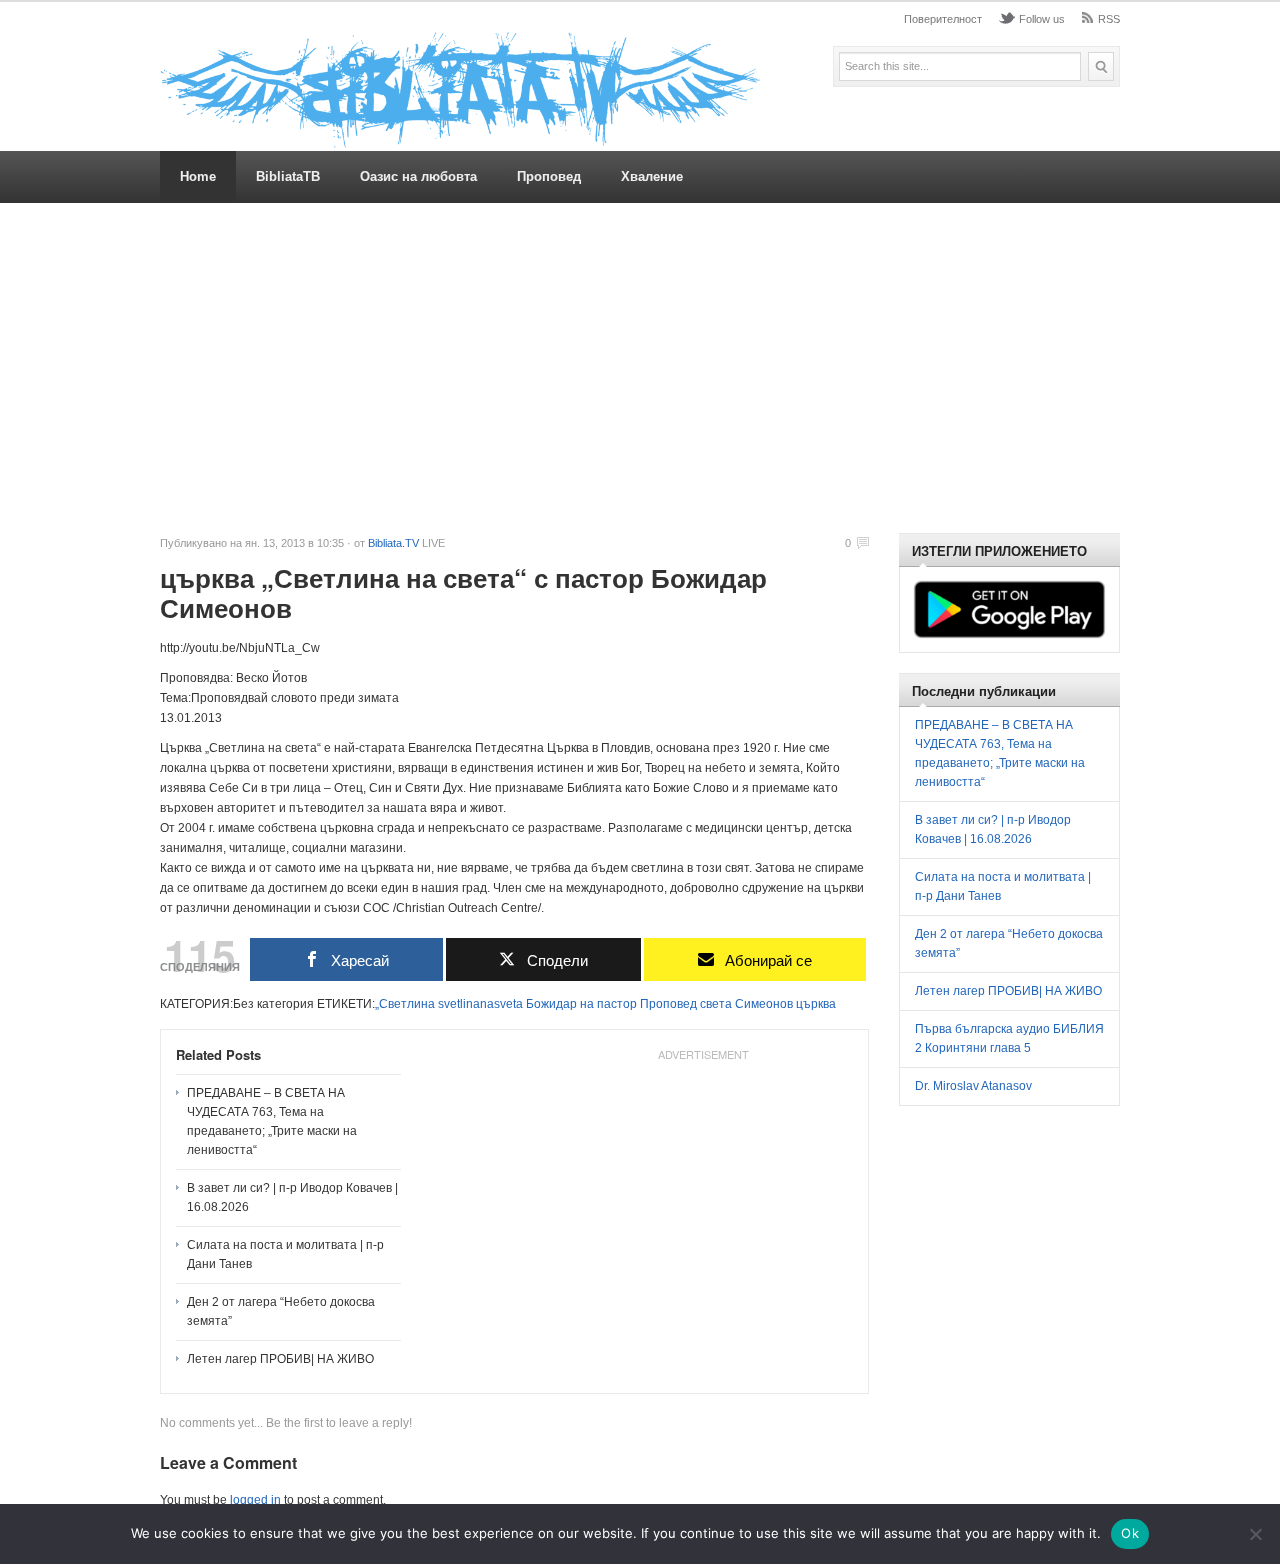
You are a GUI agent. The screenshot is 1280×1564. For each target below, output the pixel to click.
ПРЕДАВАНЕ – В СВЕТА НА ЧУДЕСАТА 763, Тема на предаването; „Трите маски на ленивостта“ (272, 1121)
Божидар (551, 1004)
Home (198, 176)
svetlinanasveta (480, 1004)
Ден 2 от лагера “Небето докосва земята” (281, 1311)
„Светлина (405, 1004)
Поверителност (943, 19)
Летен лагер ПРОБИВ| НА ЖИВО (280, 1359)
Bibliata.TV (393, 543)
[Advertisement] (640, 368)
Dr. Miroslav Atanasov (973, 1086)
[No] (1255, 1534)
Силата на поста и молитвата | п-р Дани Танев (285, 1254)
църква (816, 1004)
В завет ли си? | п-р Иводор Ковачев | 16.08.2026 (292, 1197)
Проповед (549, 176)
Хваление (652, 176)
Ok (1130, 1533)
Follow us (1042, 19)
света (716, 1004)
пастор (617, 1004)
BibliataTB (288, 176)
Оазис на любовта (418, 176)
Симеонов (764, 1004)
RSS (1109, 19)
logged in (255, 1500)
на (587, 1004)
